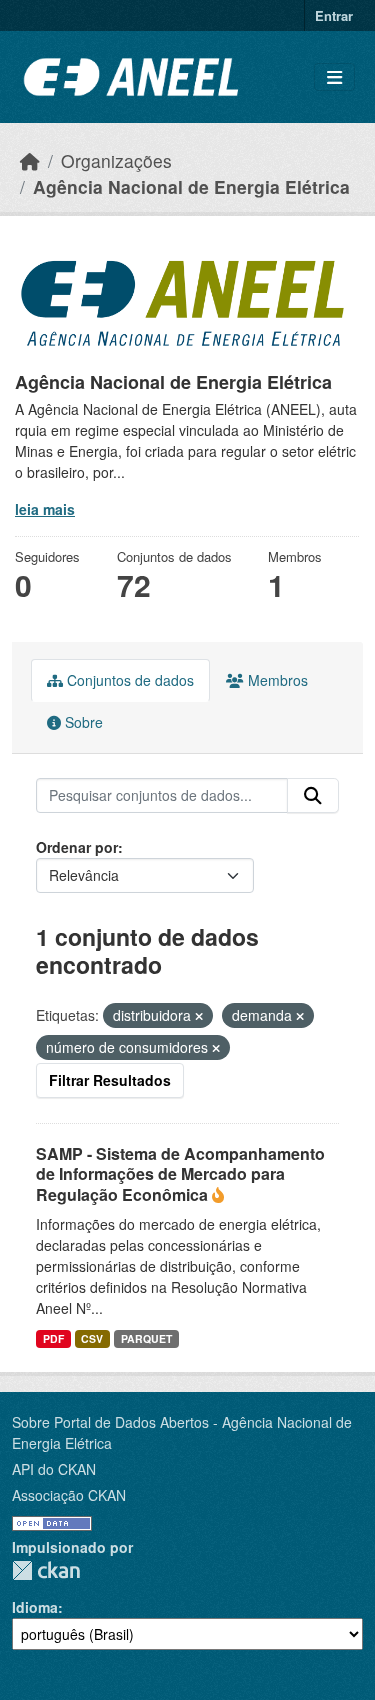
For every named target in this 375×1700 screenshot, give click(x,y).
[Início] (30, 160)
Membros (276, 680)
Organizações (116, 160)
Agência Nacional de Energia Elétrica (191, 186)
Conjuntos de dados (128, 680)
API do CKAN (54, 1469)
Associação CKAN (69, 1495)
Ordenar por (77, 847)
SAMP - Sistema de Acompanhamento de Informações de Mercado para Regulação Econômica (180, 1174)
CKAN (46, 1570)
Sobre (82, 722)
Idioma (35, 1607)
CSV (92, 1338)
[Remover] (199, 1016)
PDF (53, 1338)
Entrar (334, 15)
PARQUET (146, 1338)
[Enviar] (313, 796)
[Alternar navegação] (334, 77)
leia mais (45, 509)
